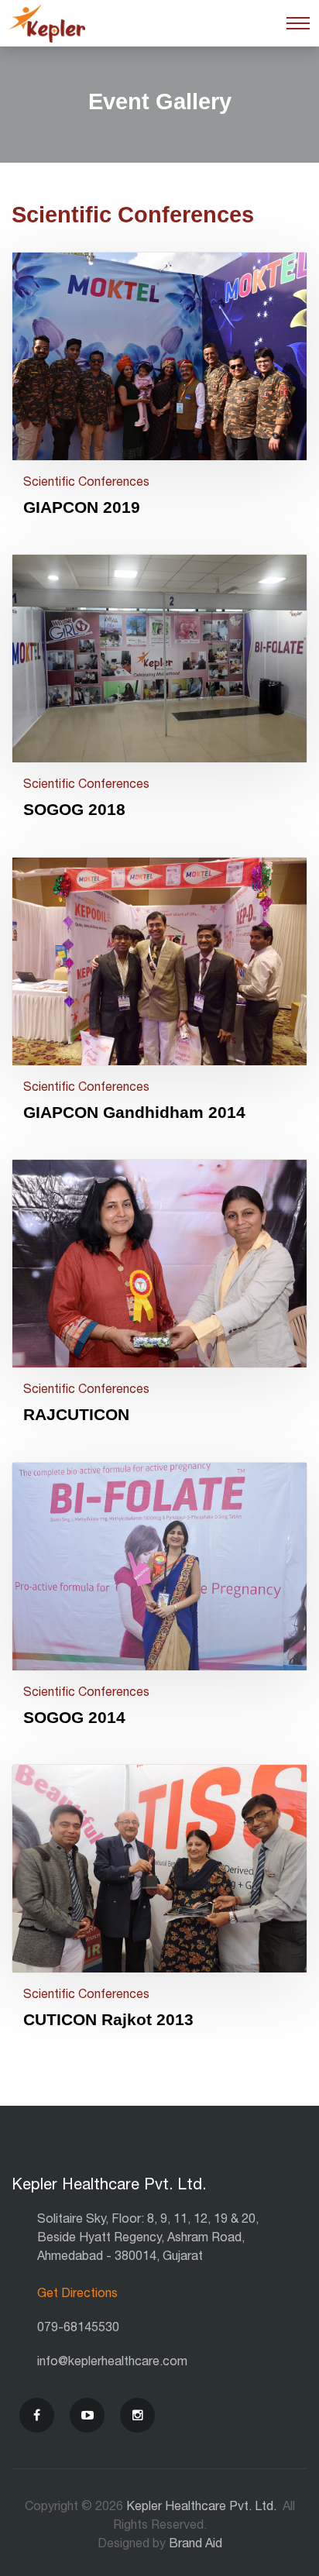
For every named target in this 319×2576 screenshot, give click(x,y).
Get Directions (77, 2293)
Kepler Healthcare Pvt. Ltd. (203, 2506)
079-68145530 (78, 2327)
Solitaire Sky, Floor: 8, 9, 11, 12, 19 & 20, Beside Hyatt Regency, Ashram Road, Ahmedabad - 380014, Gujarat (148, 2237)
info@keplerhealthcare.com (112, 2361)
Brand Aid (196, 2543)
